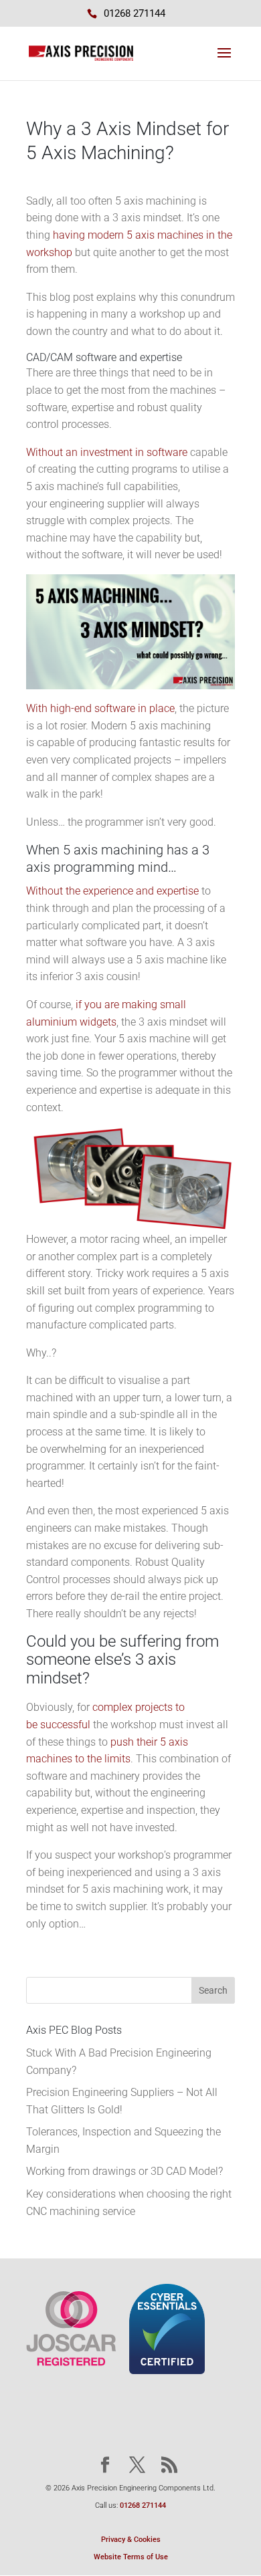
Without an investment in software (107, 452)
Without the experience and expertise (112, 891)
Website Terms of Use (131, 2557)
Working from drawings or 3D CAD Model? (124, 2171)
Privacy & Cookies (131, 2540)
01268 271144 (143, 2505)
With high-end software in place (100, 708)
